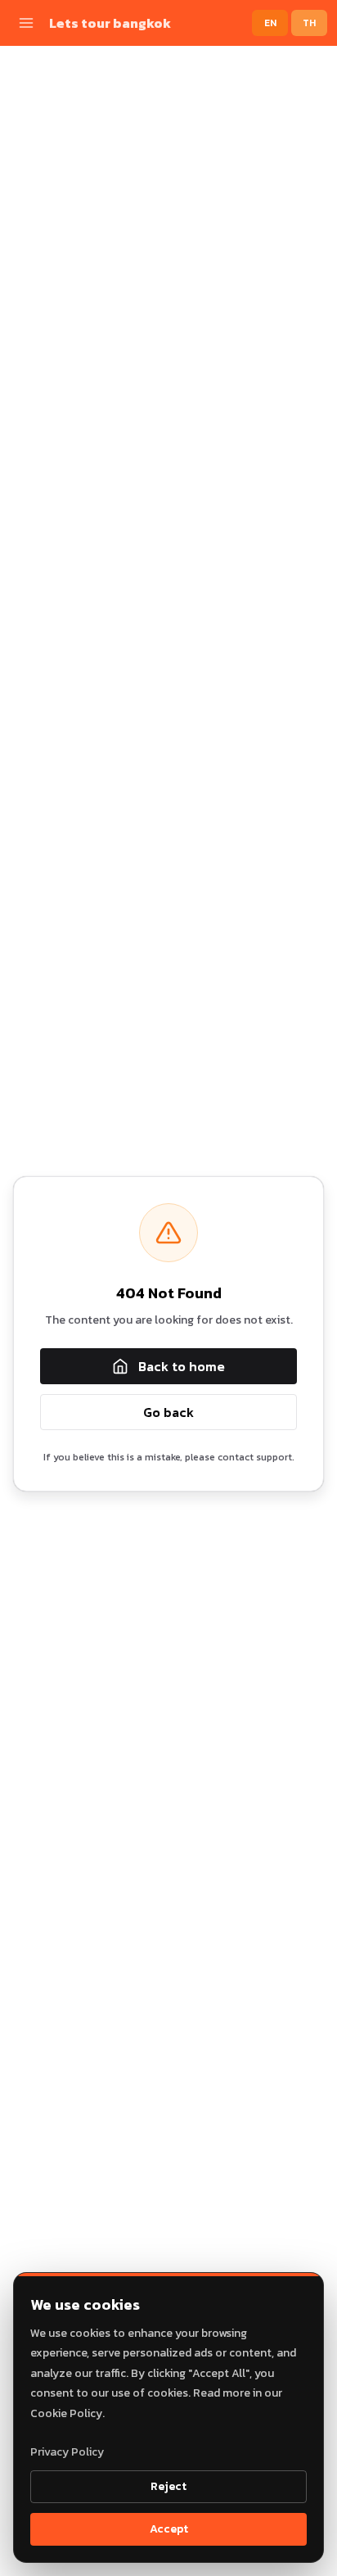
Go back (168, 1412)
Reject (168, 2486)
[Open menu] (26, 23)
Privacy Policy (67, 2452)
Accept (169, 2529)
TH (309, 23)
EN (270, 23)
